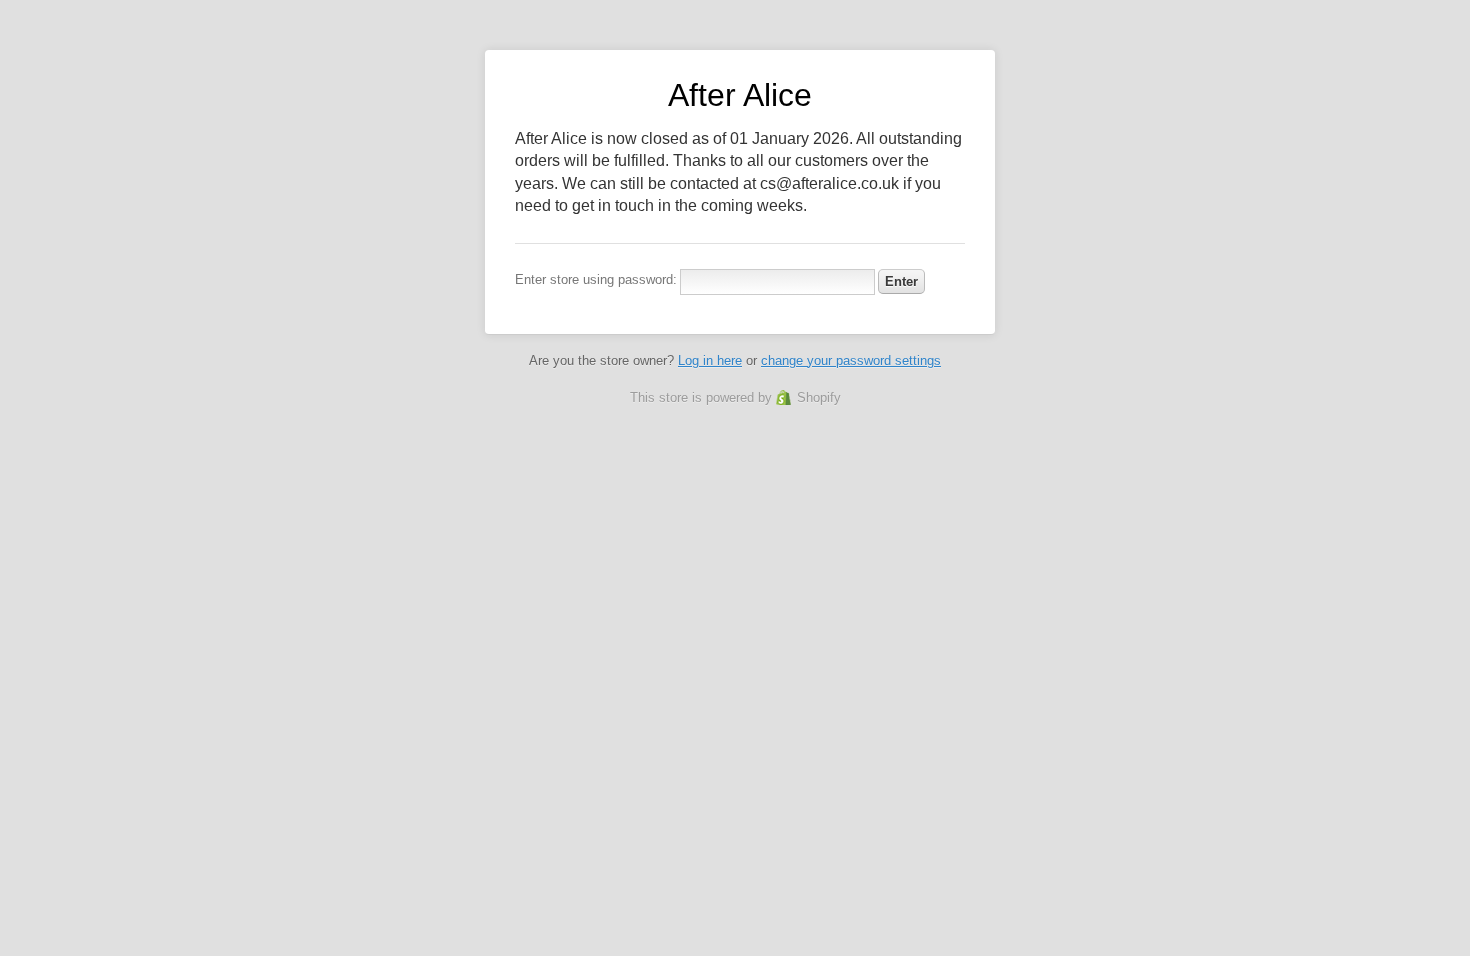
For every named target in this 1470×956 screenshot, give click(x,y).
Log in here (710, 360)
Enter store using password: (596, 279)
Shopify (819, 397)
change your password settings (851, 360)
